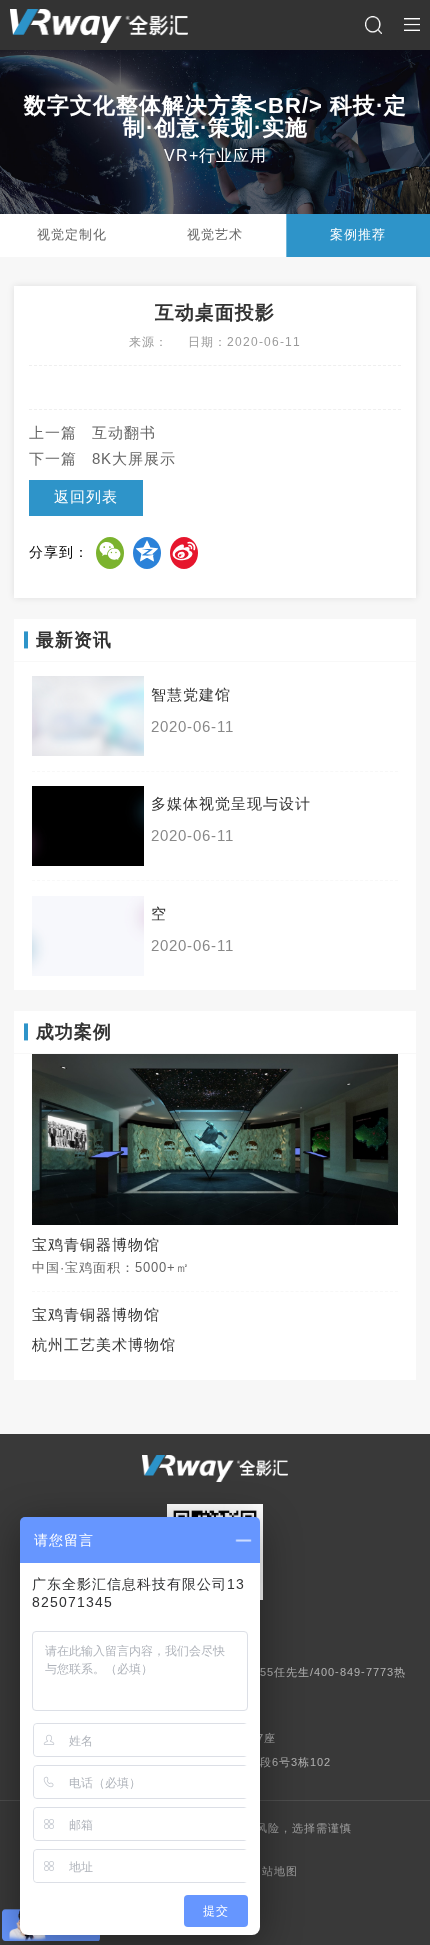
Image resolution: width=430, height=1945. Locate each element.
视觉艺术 (215, 234)
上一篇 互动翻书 (92, 433)
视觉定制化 (72, 234)
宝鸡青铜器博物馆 (96, 1315)
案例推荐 (358, 234)
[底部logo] (215, 1469)
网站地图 (274, 1871)
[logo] (99, 25)
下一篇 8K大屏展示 (102, 459)
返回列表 (86, 497)
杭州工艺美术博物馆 (104, 1345)
